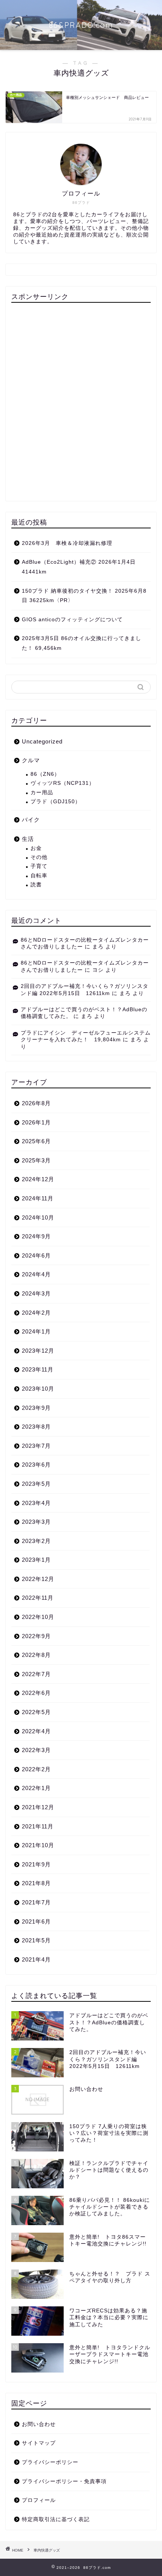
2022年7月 (36, 1674)
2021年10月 (38, 1845)
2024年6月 (36, 1255)
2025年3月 (36, 1160)
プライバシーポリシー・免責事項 (64, 2481)
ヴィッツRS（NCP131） (63, 783)
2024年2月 (36, 1313)
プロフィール (39, 2500)
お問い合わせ (39, 2424)
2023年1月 (36, 1560)
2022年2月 (36, 1769)
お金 (36, 848)
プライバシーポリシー (50, 2462)
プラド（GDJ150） (56, 802)
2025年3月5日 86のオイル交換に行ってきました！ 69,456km (82, 643)
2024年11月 (38, 1198)
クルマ (31, 760)
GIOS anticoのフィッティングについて (72, 620)
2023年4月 (36, 1503)
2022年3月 (36, 1750)
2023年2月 (36, 1541)
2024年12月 (38, 1179)
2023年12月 (38, 1351)
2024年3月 (36, 1293)
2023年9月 (36, 1408)
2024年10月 (38, 1217)
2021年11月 (38, 1826)
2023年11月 (38, 1369)
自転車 (39, 876)
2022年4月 (36, 1731)
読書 (36, 885)
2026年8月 (36, 1103)
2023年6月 (36, 1465)
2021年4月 (36, 1959)
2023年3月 (36, 1522)
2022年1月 (36, 1788)
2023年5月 (36, 1484)
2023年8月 (36, 1427)
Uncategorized (42, 741)
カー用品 (42, 793)
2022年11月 (38, 1598)
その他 (39, 857)
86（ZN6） (45, 774)
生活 (28, 839)
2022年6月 (36, 1693)
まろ (98, 947)
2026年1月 (36, 1122)
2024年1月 (36, 1331)
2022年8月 (36, 1655)
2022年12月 (38, 1579)
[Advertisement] (81, 402)
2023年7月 (36, 1446)
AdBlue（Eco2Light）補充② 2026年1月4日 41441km (79, 567)
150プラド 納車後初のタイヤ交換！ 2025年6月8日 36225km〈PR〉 (84, 596)
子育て (39, 866)
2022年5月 (36, 1712)
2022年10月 (38, 1617)
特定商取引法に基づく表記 (56, 2519)
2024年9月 (36, 1236)
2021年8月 (36, 1883)
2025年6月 (36, 1141)
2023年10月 (38, 1389)
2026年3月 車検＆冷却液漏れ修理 (67, 543)
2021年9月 (36, 1864)
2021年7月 (36, 1902)
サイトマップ (39, 2443)
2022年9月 (36, 1636)
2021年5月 (36, 1940)
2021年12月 (38, 1807)
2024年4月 (36, 1274)
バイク (31, 820)
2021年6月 (36, 1921)
